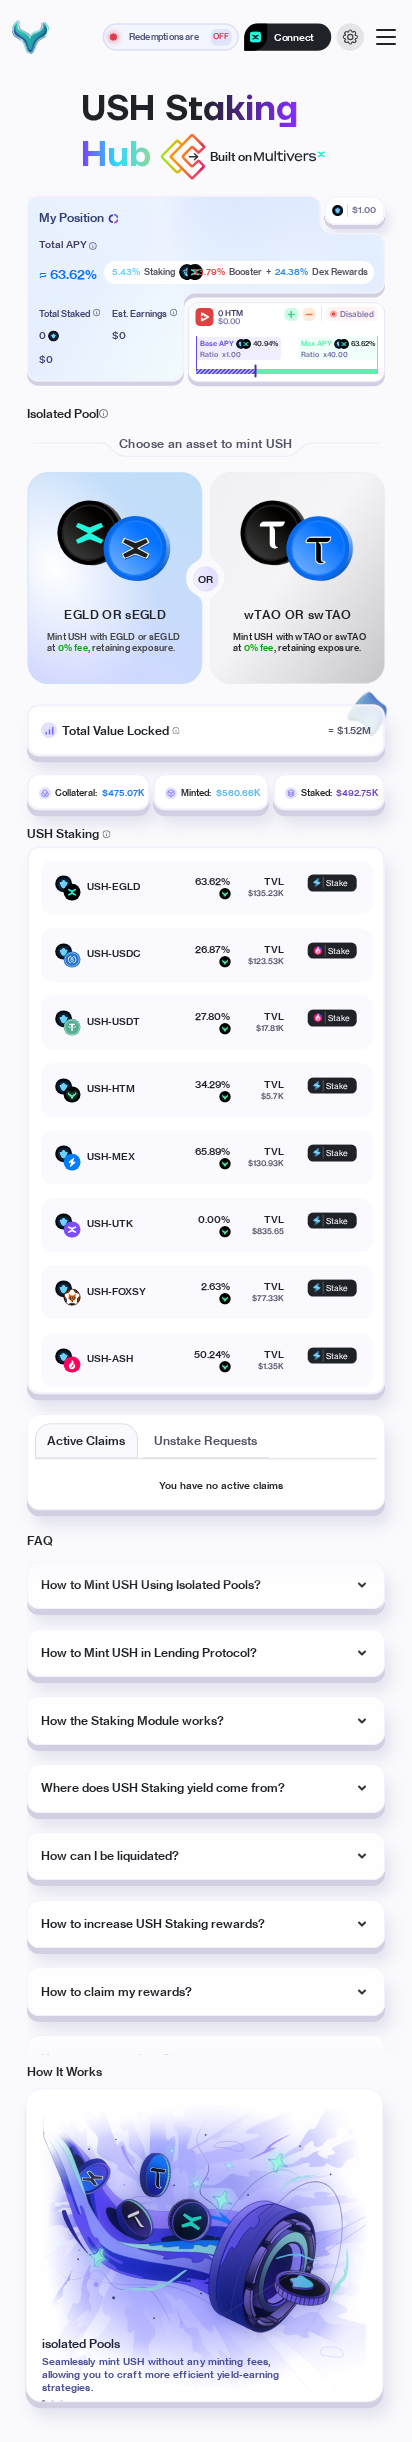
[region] (216, 1808)
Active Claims (86, 1440)
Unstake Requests (205, 1440)
